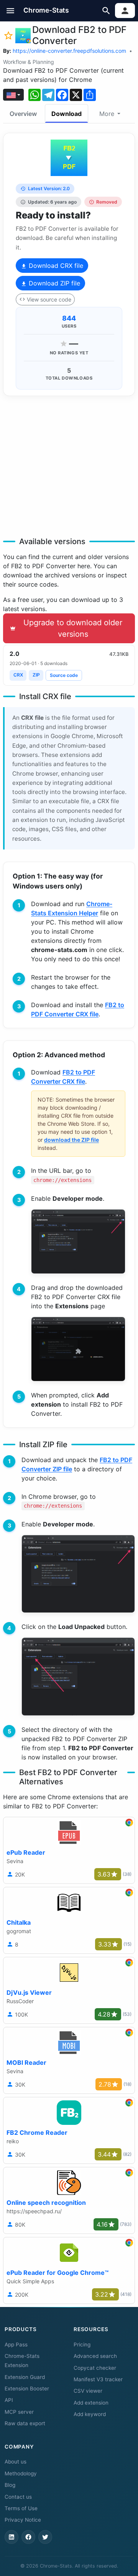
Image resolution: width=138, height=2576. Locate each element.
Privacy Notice (23, 2520)
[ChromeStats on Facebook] (28, 2537)
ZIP (36, 675)
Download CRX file (55, 266)
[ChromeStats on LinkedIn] (11, 2537)
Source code (64, 675)
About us (16, 2462)
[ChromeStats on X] (45, 2537)
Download (67, 114)
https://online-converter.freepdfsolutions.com (69, 51)
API (9, 2400)
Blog (10, 2485)
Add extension (91, 2403)
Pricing (82, 2344)
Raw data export (25, 2423)
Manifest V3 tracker (98, 2379)
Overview (23, 114)
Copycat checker (95, 2368)
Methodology (21, 2473)
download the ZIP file (71, 1140)
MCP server (19, 2412)
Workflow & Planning (29, 62)
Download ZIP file (53, 283)
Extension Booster (27, 2389)
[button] (11, 11)
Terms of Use (21, 2508)
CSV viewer (88, 2391)
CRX (18, 675)
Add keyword (90, 2414)
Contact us (18, 2497)
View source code (49, 299)
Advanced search (95, 2356)
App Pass (16, 2344)
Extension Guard (25, 2377)
